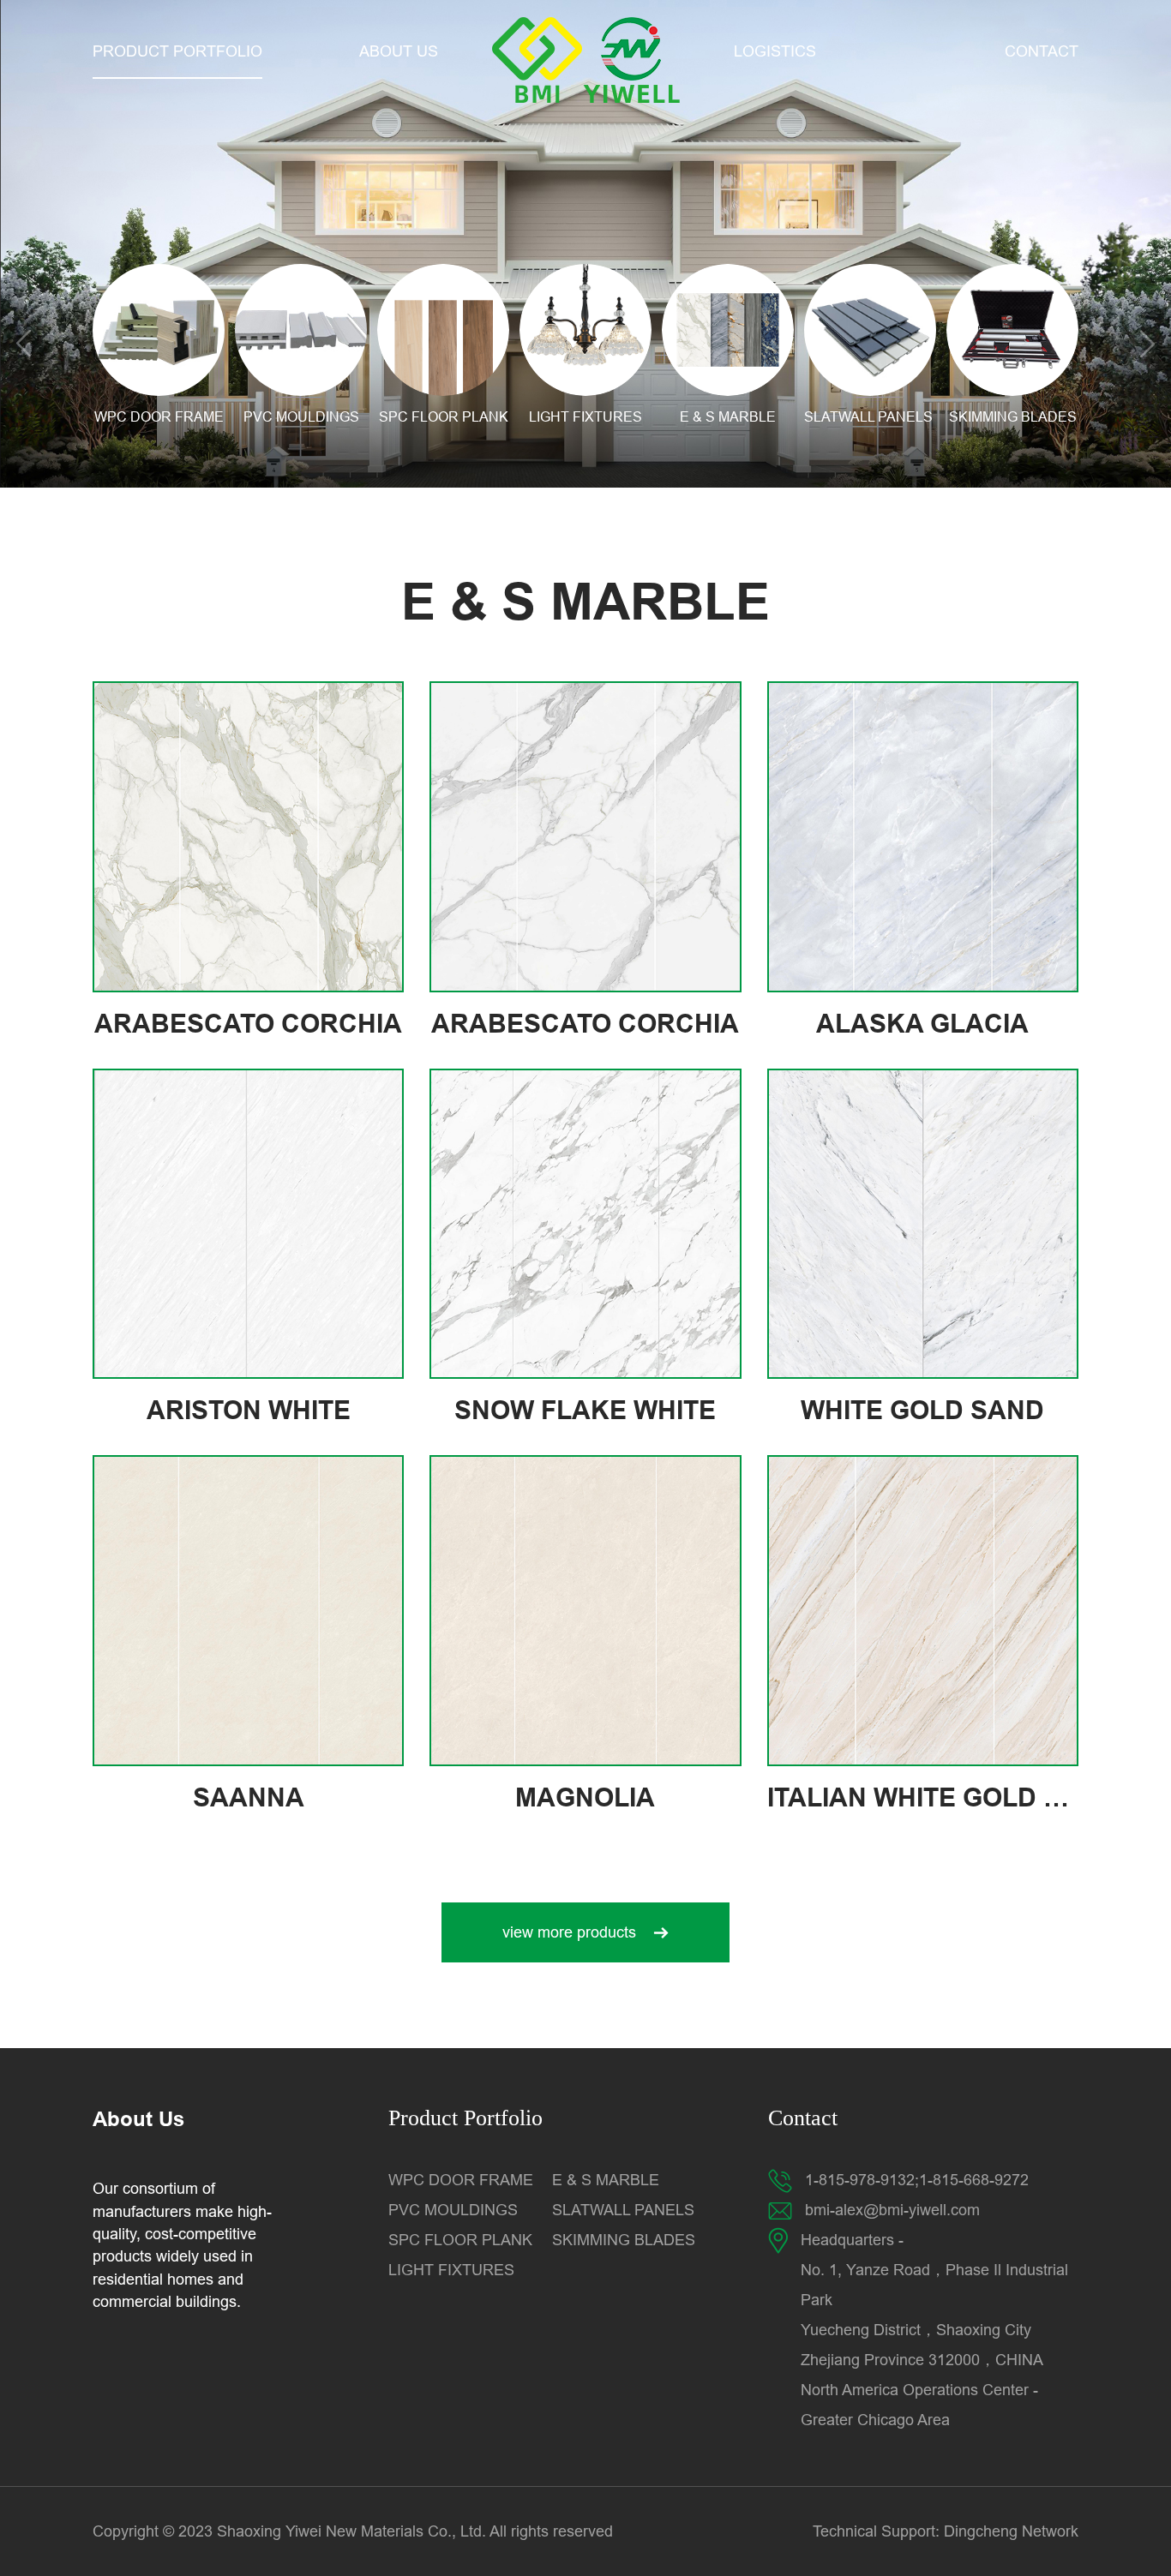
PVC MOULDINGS (453, 2210)
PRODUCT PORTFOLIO (177, 51)
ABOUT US (399, 51)
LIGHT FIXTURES (451, 2270)
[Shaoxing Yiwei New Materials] (586, 60)
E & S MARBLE (606, 2180)
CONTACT (1042, 51)
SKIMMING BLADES (624, 2240)
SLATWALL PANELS (625, 2210)
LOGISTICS (775, 51)
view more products (569, 1932)
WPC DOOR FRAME (461, 2180)
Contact (803, 2118)
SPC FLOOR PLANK (460, 2240)
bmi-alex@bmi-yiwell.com (892, 2210)
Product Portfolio (465, 2118)
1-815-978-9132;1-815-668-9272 (917, 2180)
